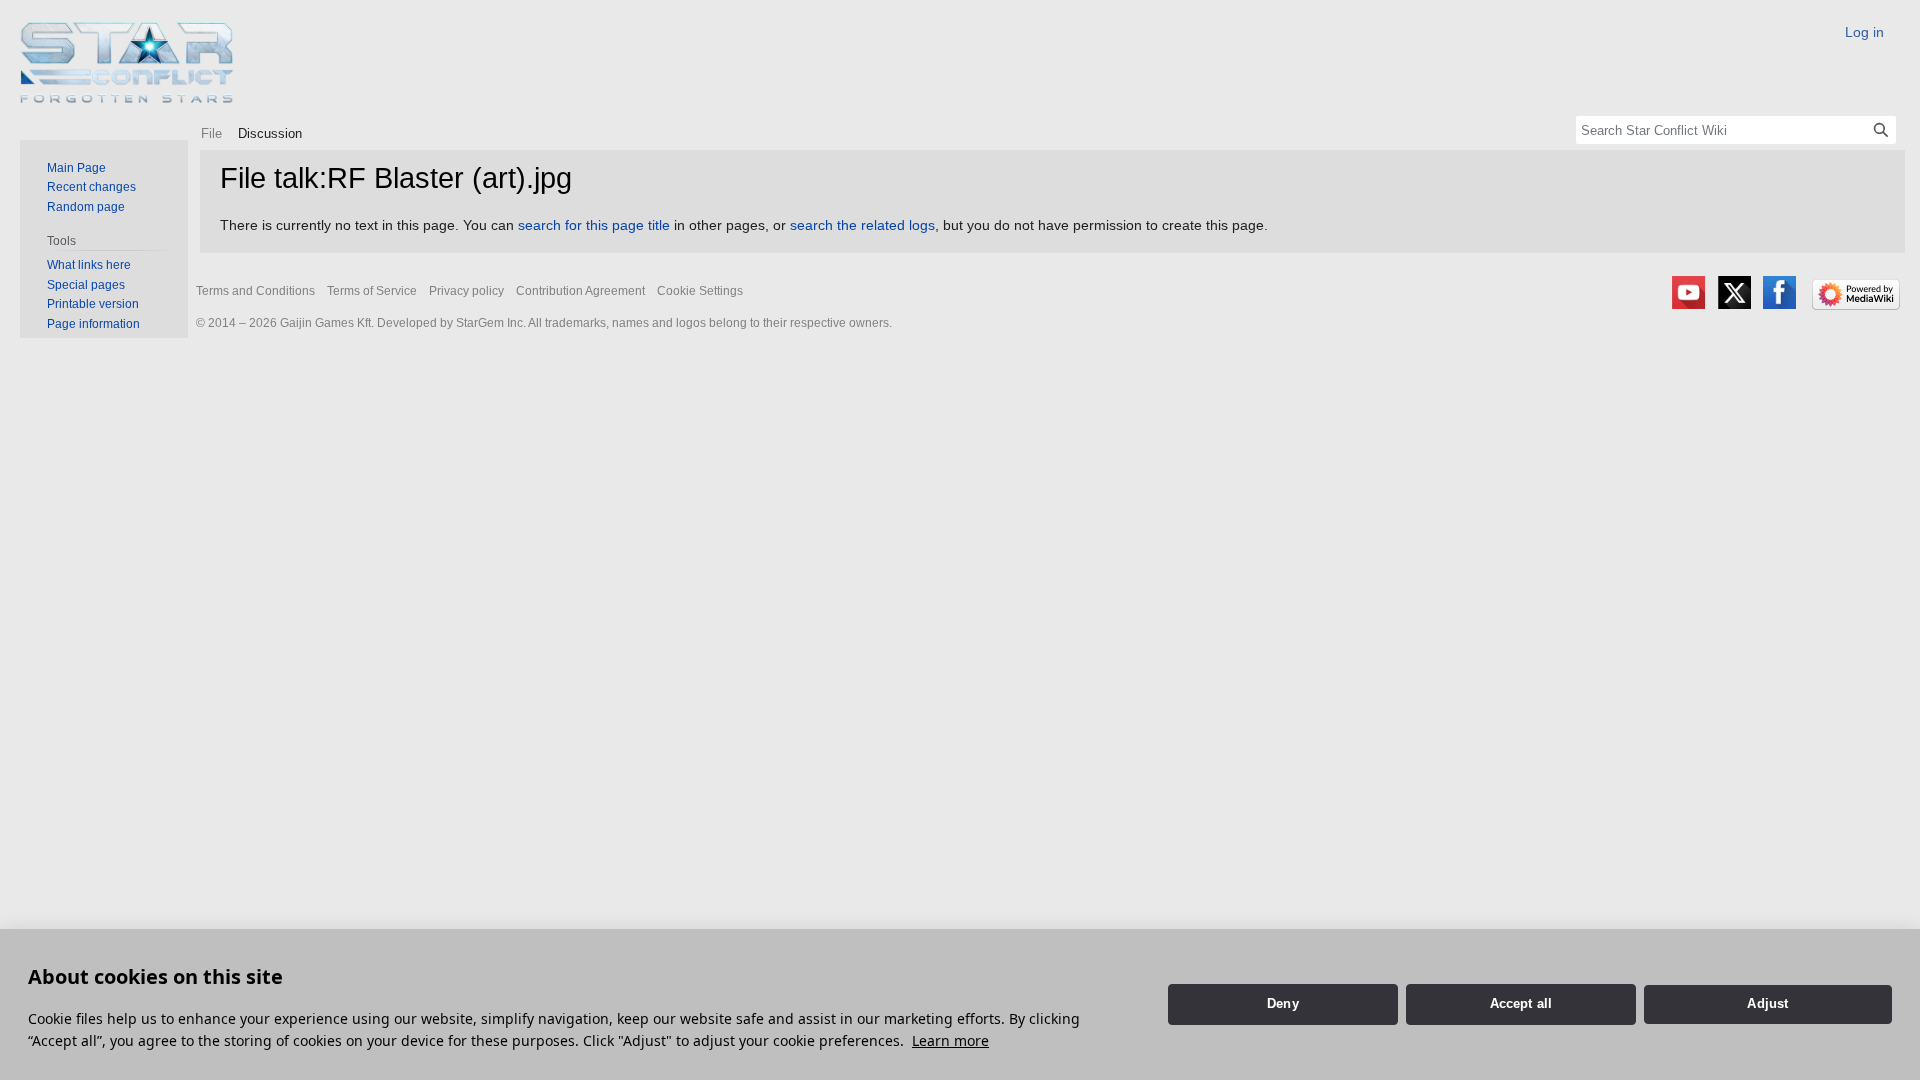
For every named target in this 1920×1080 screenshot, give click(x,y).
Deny (1283, 1003)
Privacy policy (466, 291)
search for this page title (594, 225)
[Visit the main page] (127, 62)
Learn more (950, 1040)
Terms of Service (372, 291)
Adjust (1767, 1003)
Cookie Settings (700, 291)
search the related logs (862, 225)
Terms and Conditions (255, 291)
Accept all (1521, 1003)
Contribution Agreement (580, 291)
